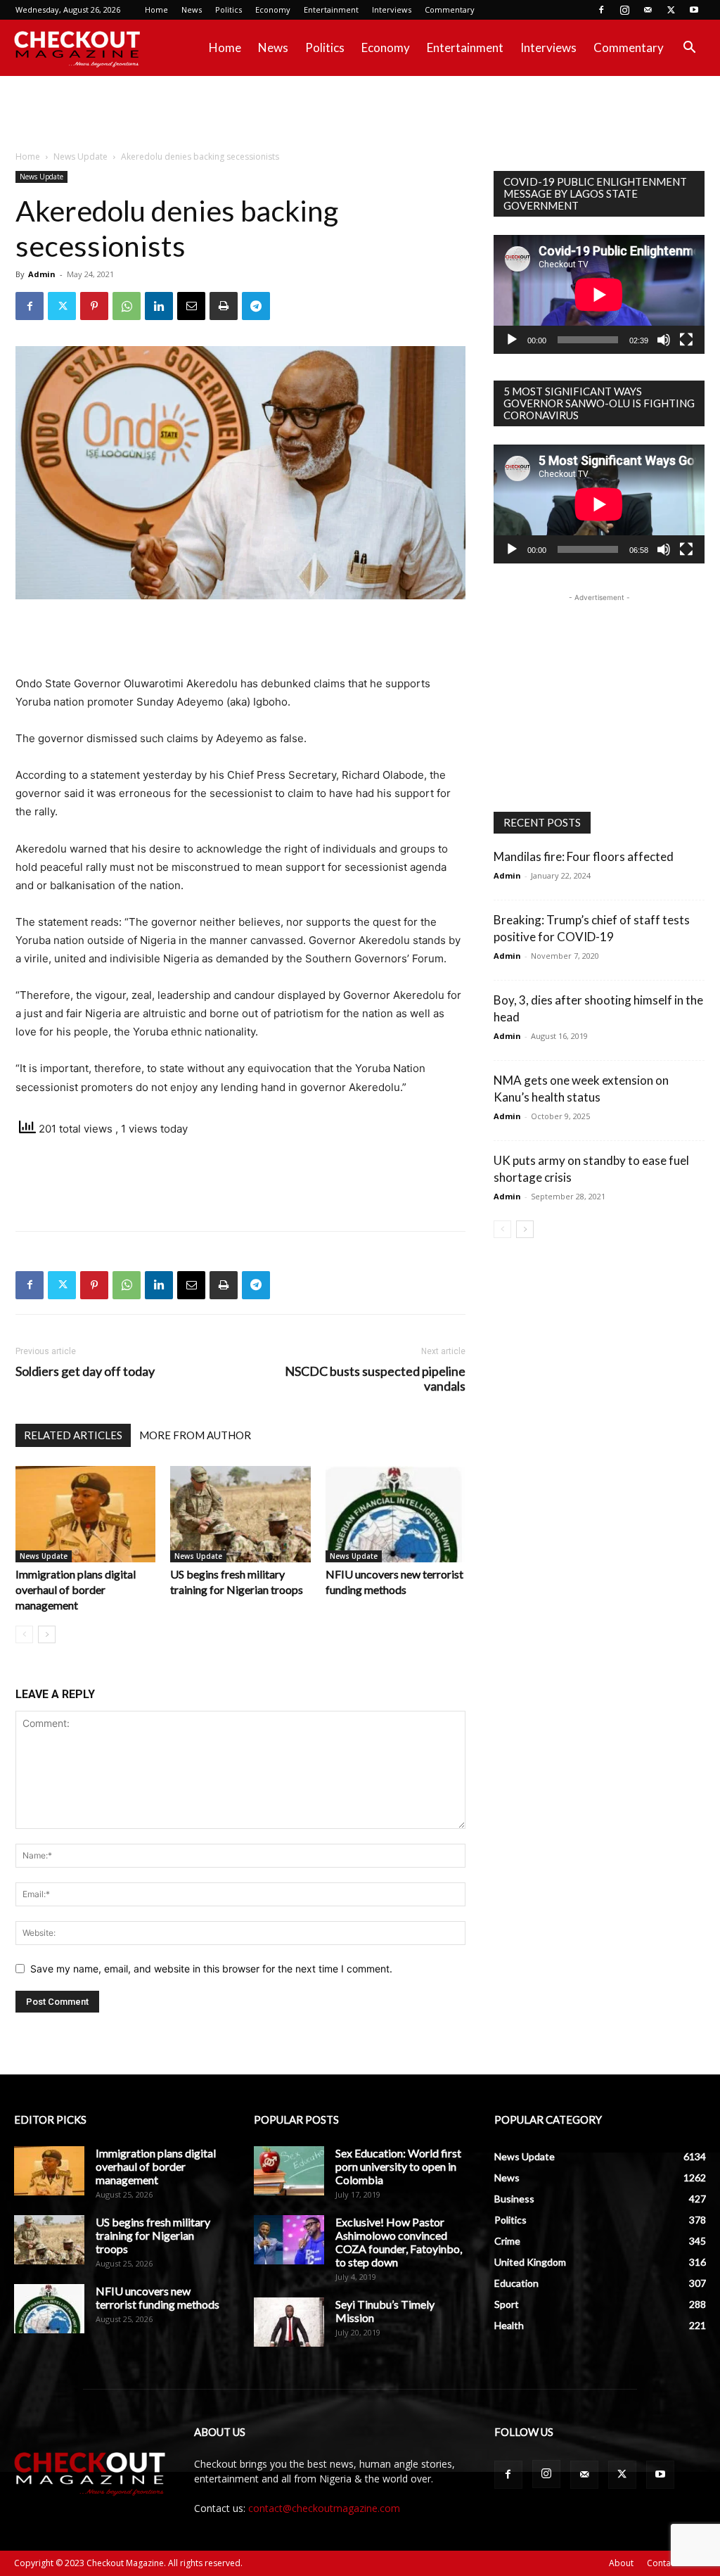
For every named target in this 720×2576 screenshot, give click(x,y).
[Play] (512, 340)
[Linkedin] (159, 306)
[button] (689, 49)
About (621, 2563)
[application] (599, 294)
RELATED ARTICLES (73, 1435)
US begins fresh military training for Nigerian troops (153, 2235)
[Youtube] (694, 10)
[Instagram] (624, 10)
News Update (81, 157)
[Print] (224, 306)
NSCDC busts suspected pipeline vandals (375, 1379)
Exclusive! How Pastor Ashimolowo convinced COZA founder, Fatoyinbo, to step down (399, 2242)
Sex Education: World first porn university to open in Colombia (398, 2166)
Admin (42, 274)
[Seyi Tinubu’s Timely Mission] (289, 2322)
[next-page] (47, 1634)
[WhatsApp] (127, 306)
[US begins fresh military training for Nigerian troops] (240, 1514)
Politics (229, 9)
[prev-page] (24, 1634)
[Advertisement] (360, 114)
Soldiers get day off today (85, 1371)
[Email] (191, 306)
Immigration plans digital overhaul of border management (76, 1589)
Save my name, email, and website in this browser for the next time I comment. (211, 1969)
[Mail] (648, 10)
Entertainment (331, 9)
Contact (662, 2563)
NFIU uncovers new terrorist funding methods (157, 2297)
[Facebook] (601, 10)
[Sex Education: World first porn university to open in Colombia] (289, 2171)
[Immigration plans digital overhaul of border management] (85, 1514)
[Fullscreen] (686, 340)
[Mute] (664, 340)
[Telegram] (256, 306)
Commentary (450, 9)
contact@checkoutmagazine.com (324, 2508)
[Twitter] (671, 10)
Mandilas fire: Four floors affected (584, 856)
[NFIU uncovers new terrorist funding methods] (396, 1514)
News (192, 9)
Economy (273, 9)
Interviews (392, 9)
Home (156, 9)
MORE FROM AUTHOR (195, 1435)
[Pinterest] (94, 306)
